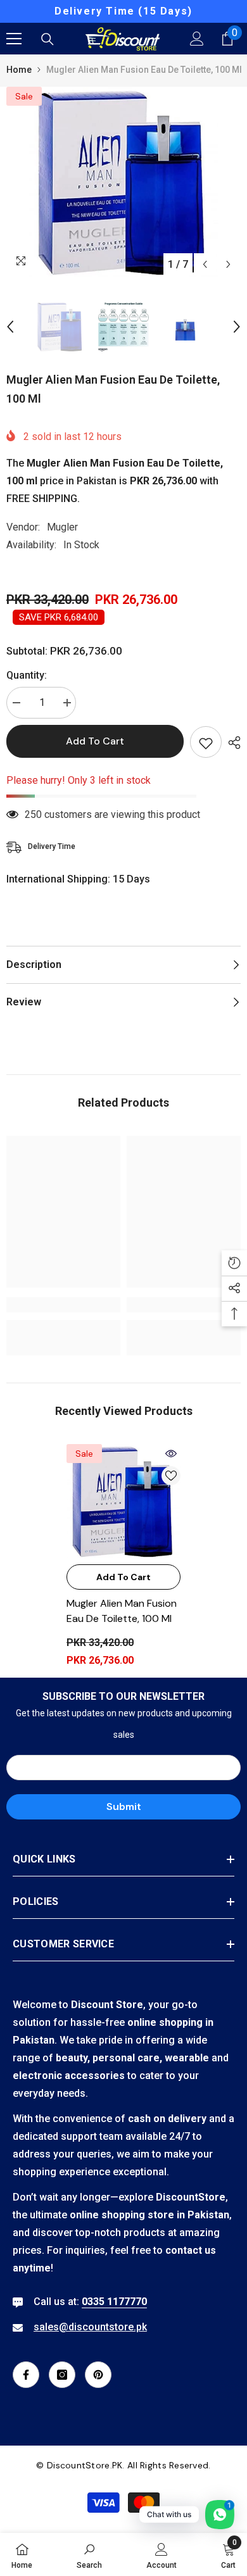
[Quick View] (171, 1454)
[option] (123, 11)
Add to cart (95, 741)
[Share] (231, 743)
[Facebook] (26, 2375)
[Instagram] (62, 2375)
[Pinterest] (98, 2375)
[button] (205, 264)
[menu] (14, 39)
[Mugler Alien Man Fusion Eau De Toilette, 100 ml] (123, 1501)
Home (19, 70)
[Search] (47, 39)
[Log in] (197, 39)
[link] (63, 1305)
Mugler (62, 527)
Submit (124, 1806)
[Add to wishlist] (206, 742)
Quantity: (27, 675)
